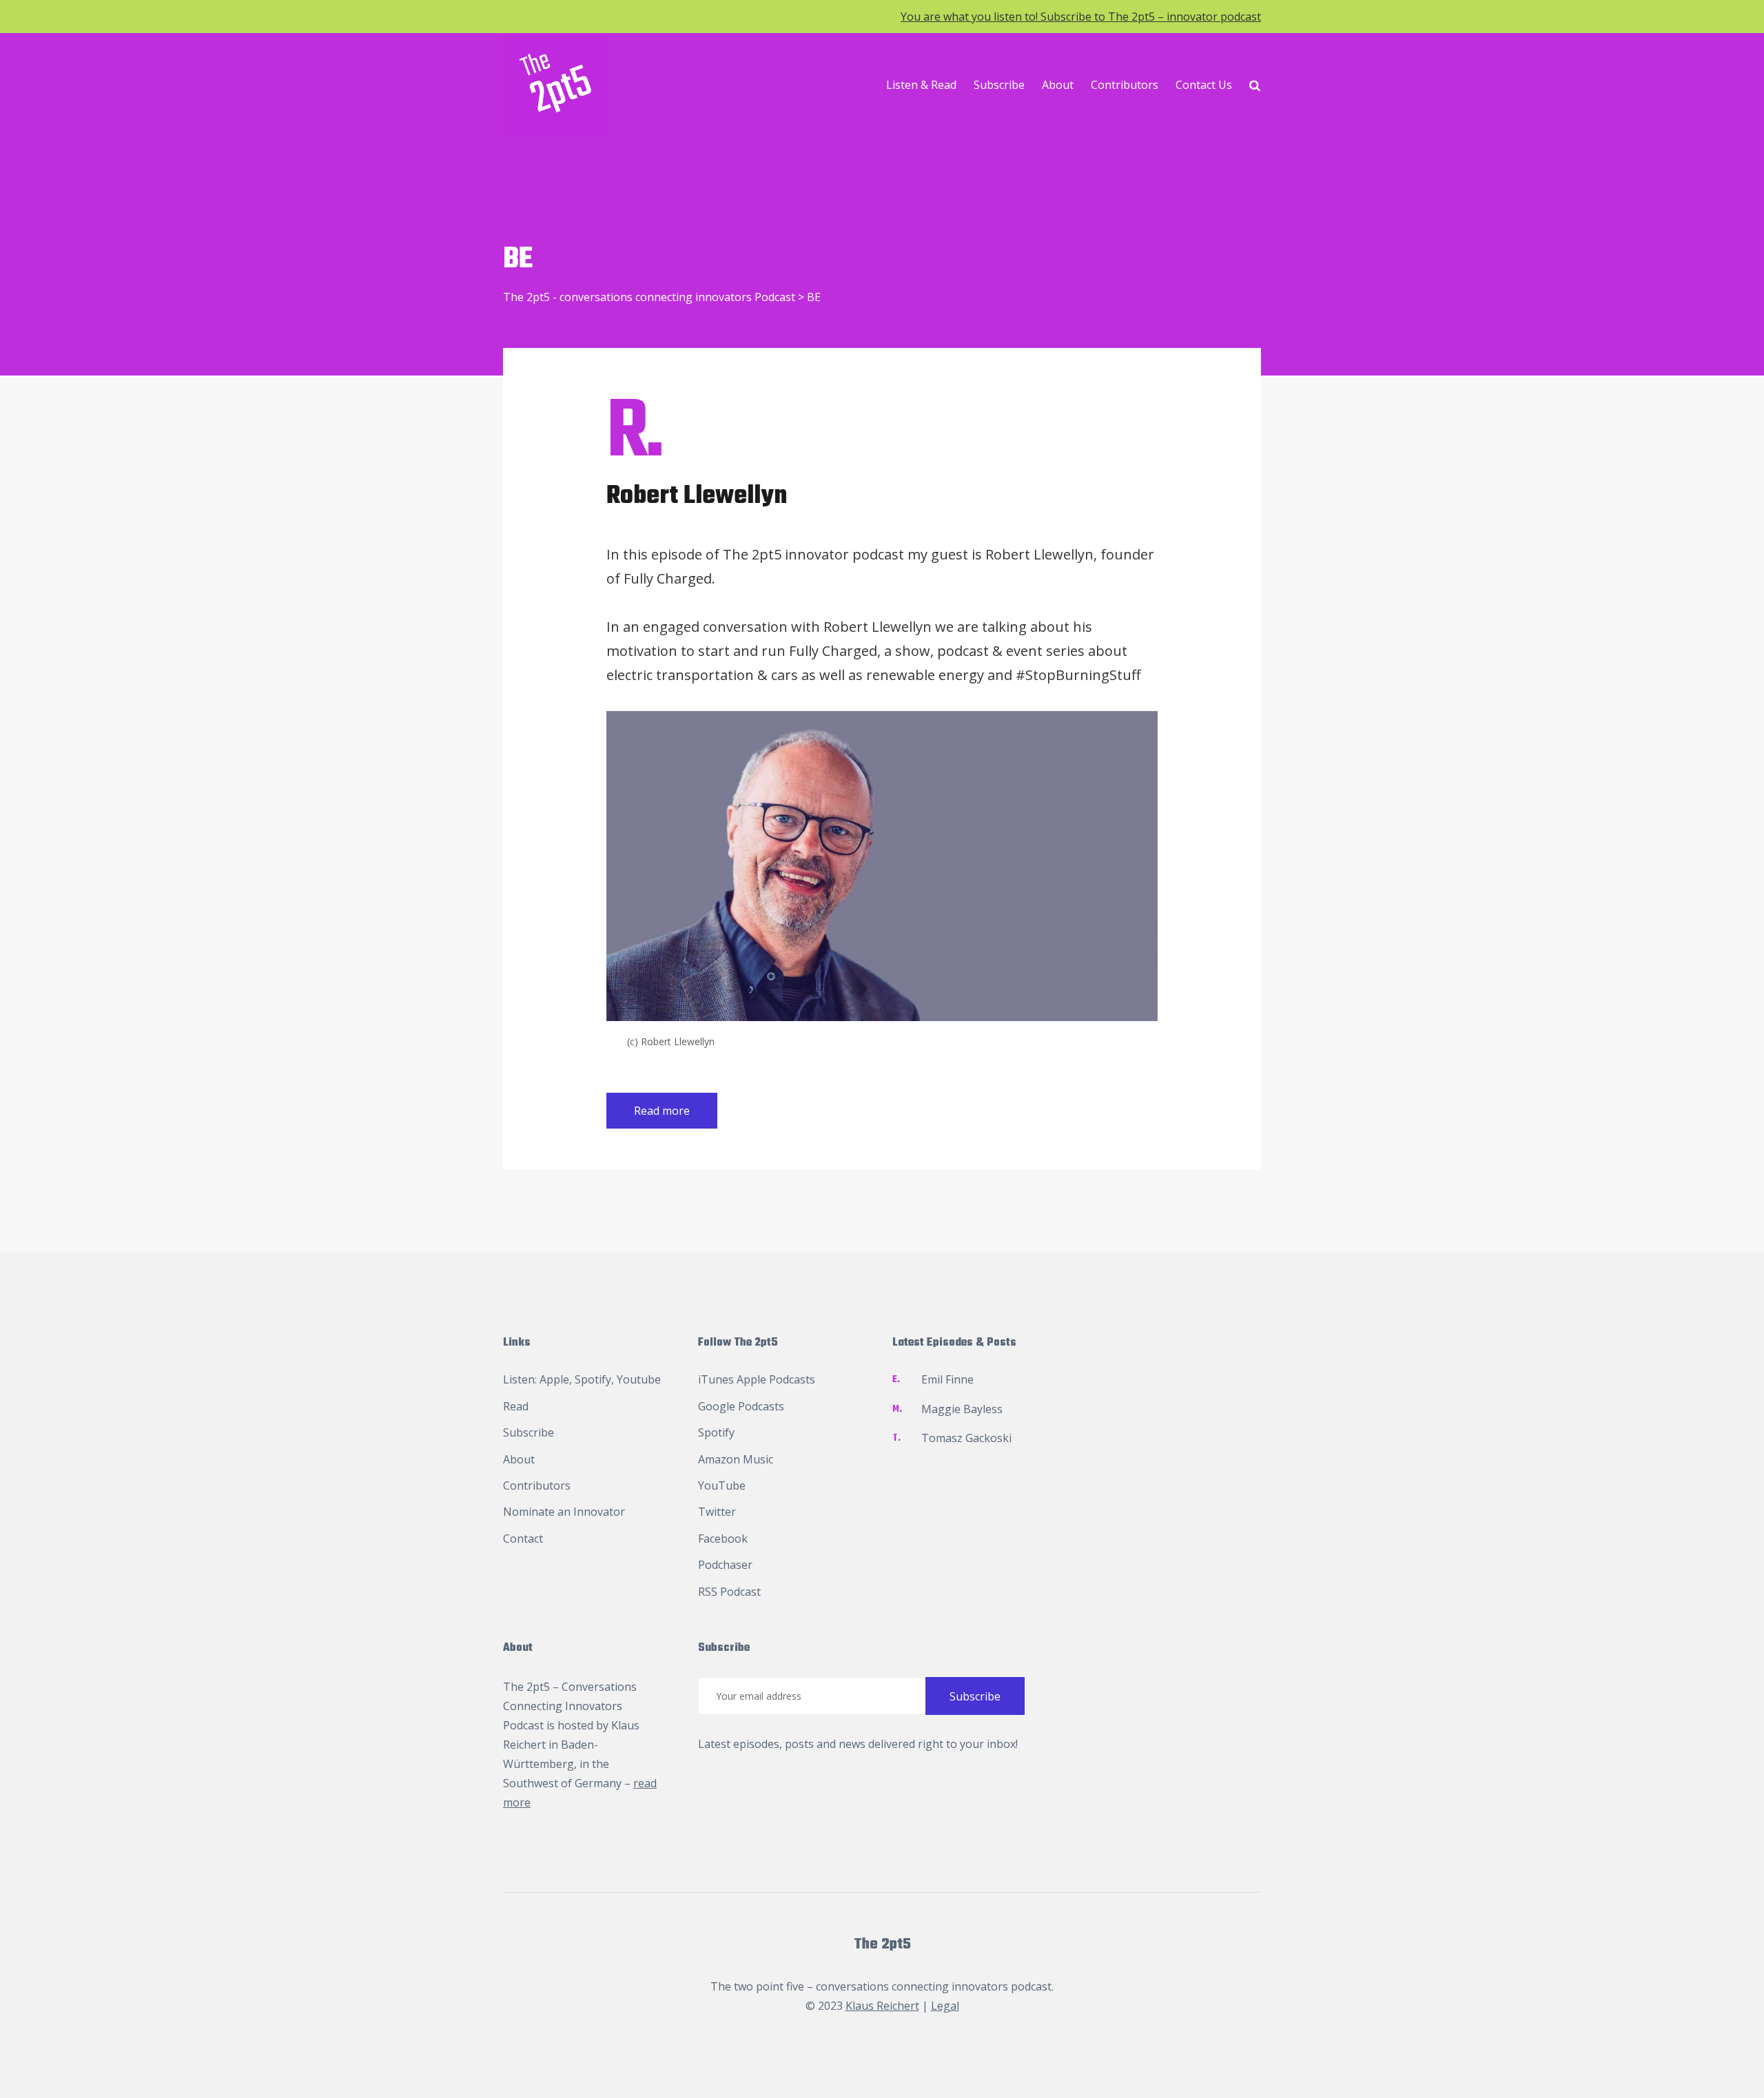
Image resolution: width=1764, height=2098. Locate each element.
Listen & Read (921, 85)
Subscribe (999, 85)
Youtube (639, 1379)
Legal (945, 2006)
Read (516, 1406)
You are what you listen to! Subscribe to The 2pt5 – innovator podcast (1081, 17)
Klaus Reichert (882, 2006)
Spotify (593, 1379)
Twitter (717, 1512)
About (1058, 85)
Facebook (723, 1539)
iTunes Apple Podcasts (757, 1379)
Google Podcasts (741, 1406)
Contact (523, 1539)
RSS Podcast (729, 1592)
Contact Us (1204, 85)
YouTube (722, 1485)
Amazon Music (736, 1459)
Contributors (1125, 85)
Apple (554, 1379)
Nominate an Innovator (564, 1512)
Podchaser (725, 1565)
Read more (662, 1111)
